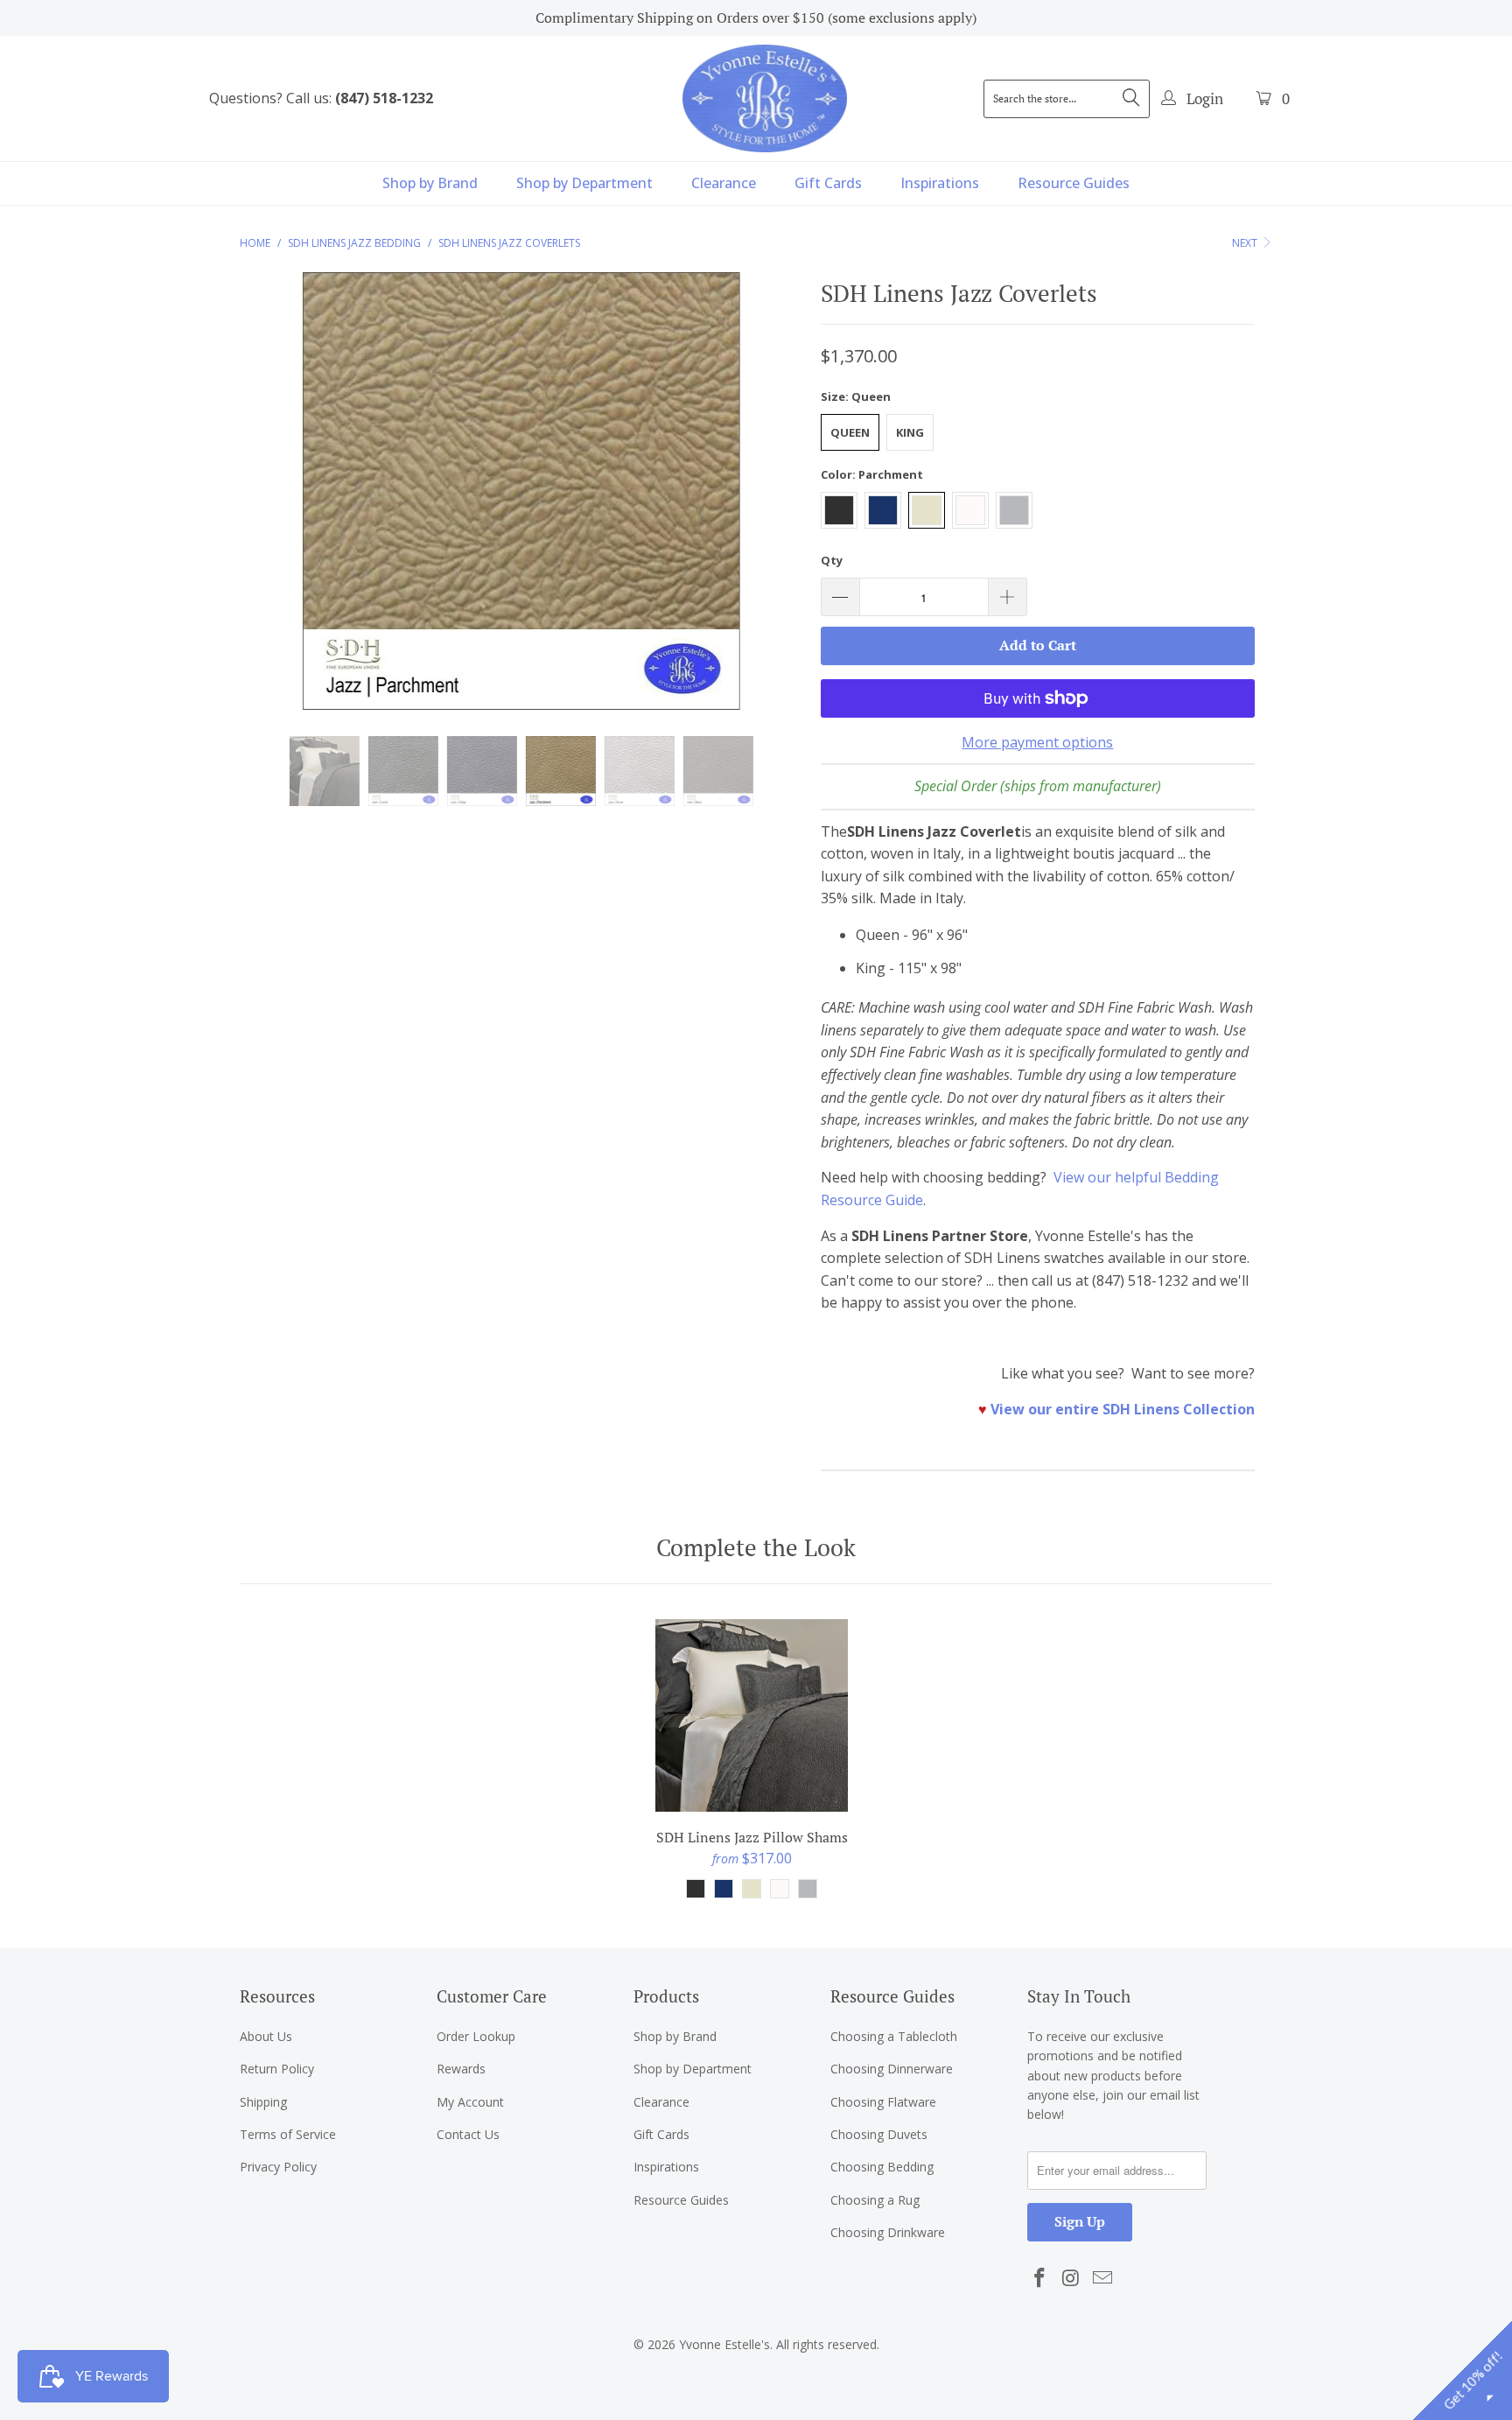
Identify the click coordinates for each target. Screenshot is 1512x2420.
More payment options (1037, 742)
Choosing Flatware (883, 2102)
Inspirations (940, 183)
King (910, 432)
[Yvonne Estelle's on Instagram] (1072, 2278)
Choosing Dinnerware (892, 2069)
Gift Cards (828, 183)
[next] (773, 504)
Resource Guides (1074, 183)
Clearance (724, 183)
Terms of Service (288, 2134)
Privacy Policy (278, 2167)
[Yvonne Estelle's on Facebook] (1040, 2278)
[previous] (270, 504)
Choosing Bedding (882, 2167)
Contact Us (468, 2134)
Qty (832, 560)
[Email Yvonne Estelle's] (1102, 2278)
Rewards (461, 2069)
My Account (470, 2102)
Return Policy (277, 2069)
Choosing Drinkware (888, 2232)
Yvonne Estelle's (724, 2344)
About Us (266, 2036)
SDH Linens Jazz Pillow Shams (752, 1715)
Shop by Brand (430, 183)
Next (1246, 243)
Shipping (263, 2102)
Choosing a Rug (875, 2200)
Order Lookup (476, 2036)
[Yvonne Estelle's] (765, 98)
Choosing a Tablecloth (894, 2036)
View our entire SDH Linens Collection (1123, 1409)
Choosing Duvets (879, 2134)
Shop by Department (584, 183)
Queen (850, 432)
